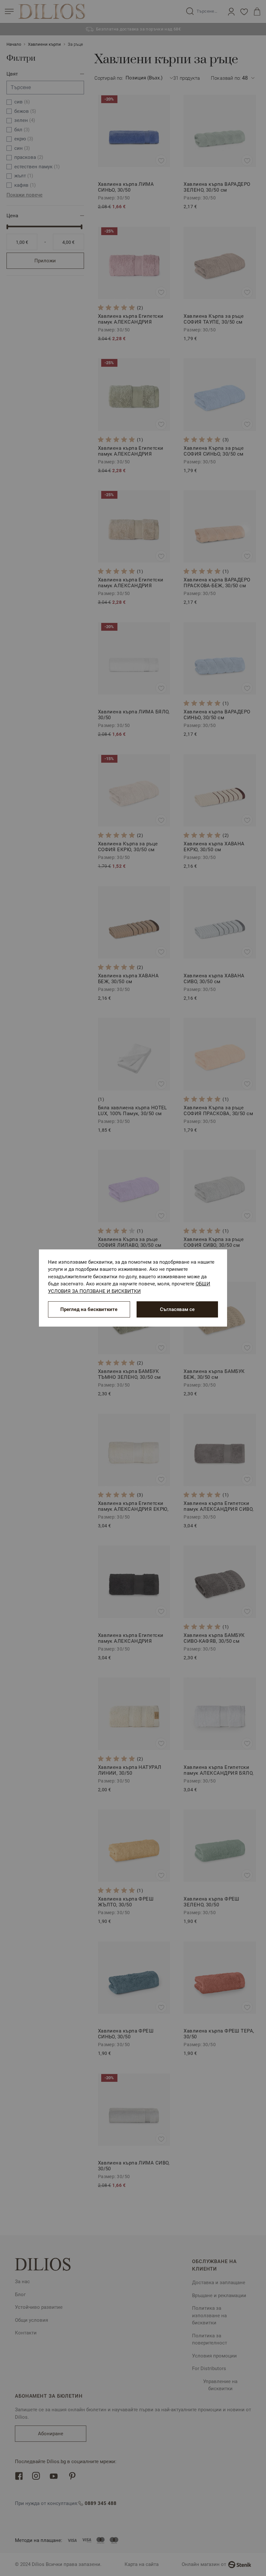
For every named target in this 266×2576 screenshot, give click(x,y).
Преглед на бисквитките (89, 1309)
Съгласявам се (177, 1309)
